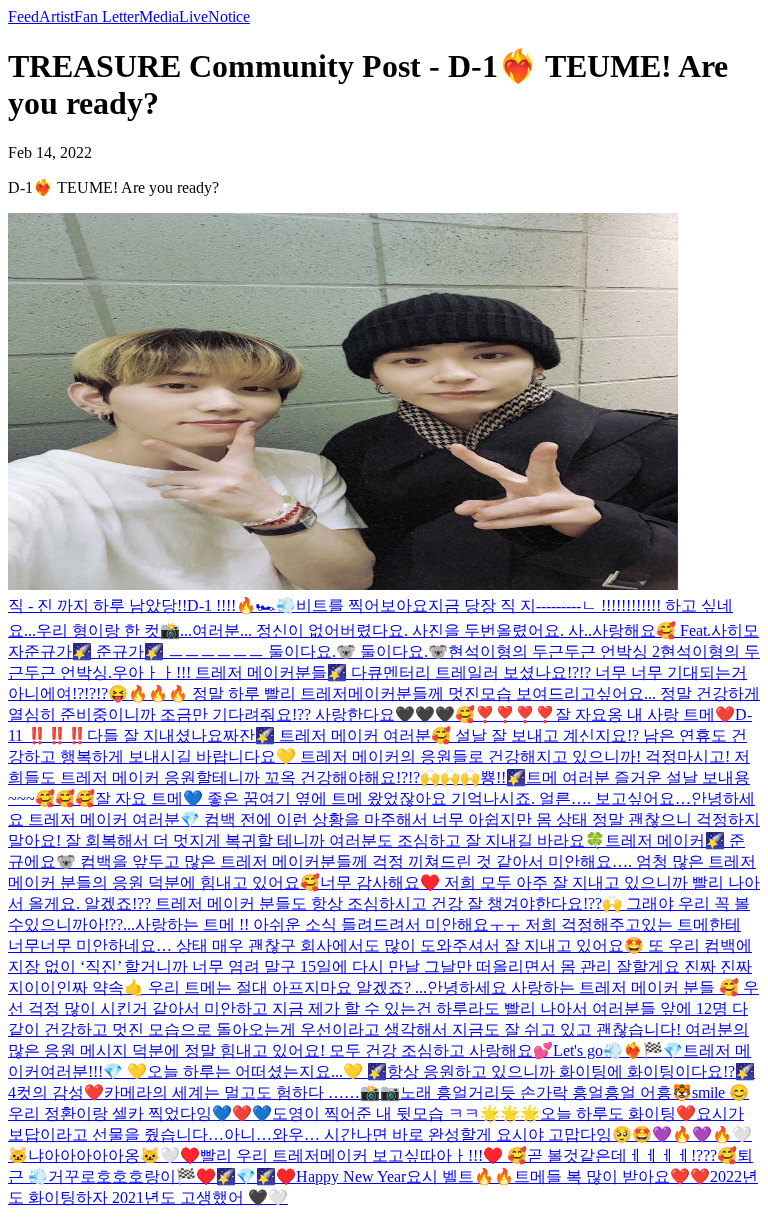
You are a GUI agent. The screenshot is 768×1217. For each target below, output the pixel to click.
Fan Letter (106, 16)
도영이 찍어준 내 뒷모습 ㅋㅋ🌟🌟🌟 (406, 1113)
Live (193, 16)
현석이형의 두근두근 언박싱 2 (554, 651)
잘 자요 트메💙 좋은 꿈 (177, 798)
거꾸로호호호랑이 (112, 1176)
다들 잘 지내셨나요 (155, 735)
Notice (229, 16)
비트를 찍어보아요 (362, 605)
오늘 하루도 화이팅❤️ (618, 1113)
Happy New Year (351, 1176)
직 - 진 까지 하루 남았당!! (97, 605)
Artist (56, 16)
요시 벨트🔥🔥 (460, 1176)
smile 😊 (720, 1092)
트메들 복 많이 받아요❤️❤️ (612, 1176)
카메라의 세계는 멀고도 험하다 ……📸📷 (252, 1092)
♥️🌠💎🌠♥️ (246, 1176)
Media (159, 16)
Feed (23, 16)
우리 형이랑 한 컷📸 (108, 630)
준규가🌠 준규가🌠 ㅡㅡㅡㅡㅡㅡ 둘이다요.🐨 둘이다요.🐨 (236, 651)
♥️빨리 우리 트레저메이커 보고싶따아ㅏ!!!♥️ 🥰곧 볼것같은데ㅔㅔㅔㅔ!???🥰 (458, 1155)
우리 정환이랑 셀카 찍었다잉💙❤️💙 (140, 1113)
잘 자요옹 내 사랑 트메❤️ (645, 714)
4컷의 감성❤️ (56, 1092)
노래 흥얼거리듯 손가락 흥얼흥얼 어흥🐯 (546, 1092)
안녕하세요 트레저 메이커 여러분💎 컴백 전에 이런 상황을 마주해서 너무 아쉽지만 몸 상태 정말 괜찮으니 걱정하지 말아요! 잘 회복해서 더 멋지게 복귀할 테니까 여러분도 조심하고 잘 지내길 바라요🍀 (384, 819)
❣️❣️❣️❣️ (515, 714)
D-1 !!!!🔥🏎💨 (241, 605)
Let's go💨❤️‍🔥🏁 (608, 1050)
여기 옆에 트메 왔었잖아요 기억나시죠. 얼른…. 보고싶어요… (475, 798)
